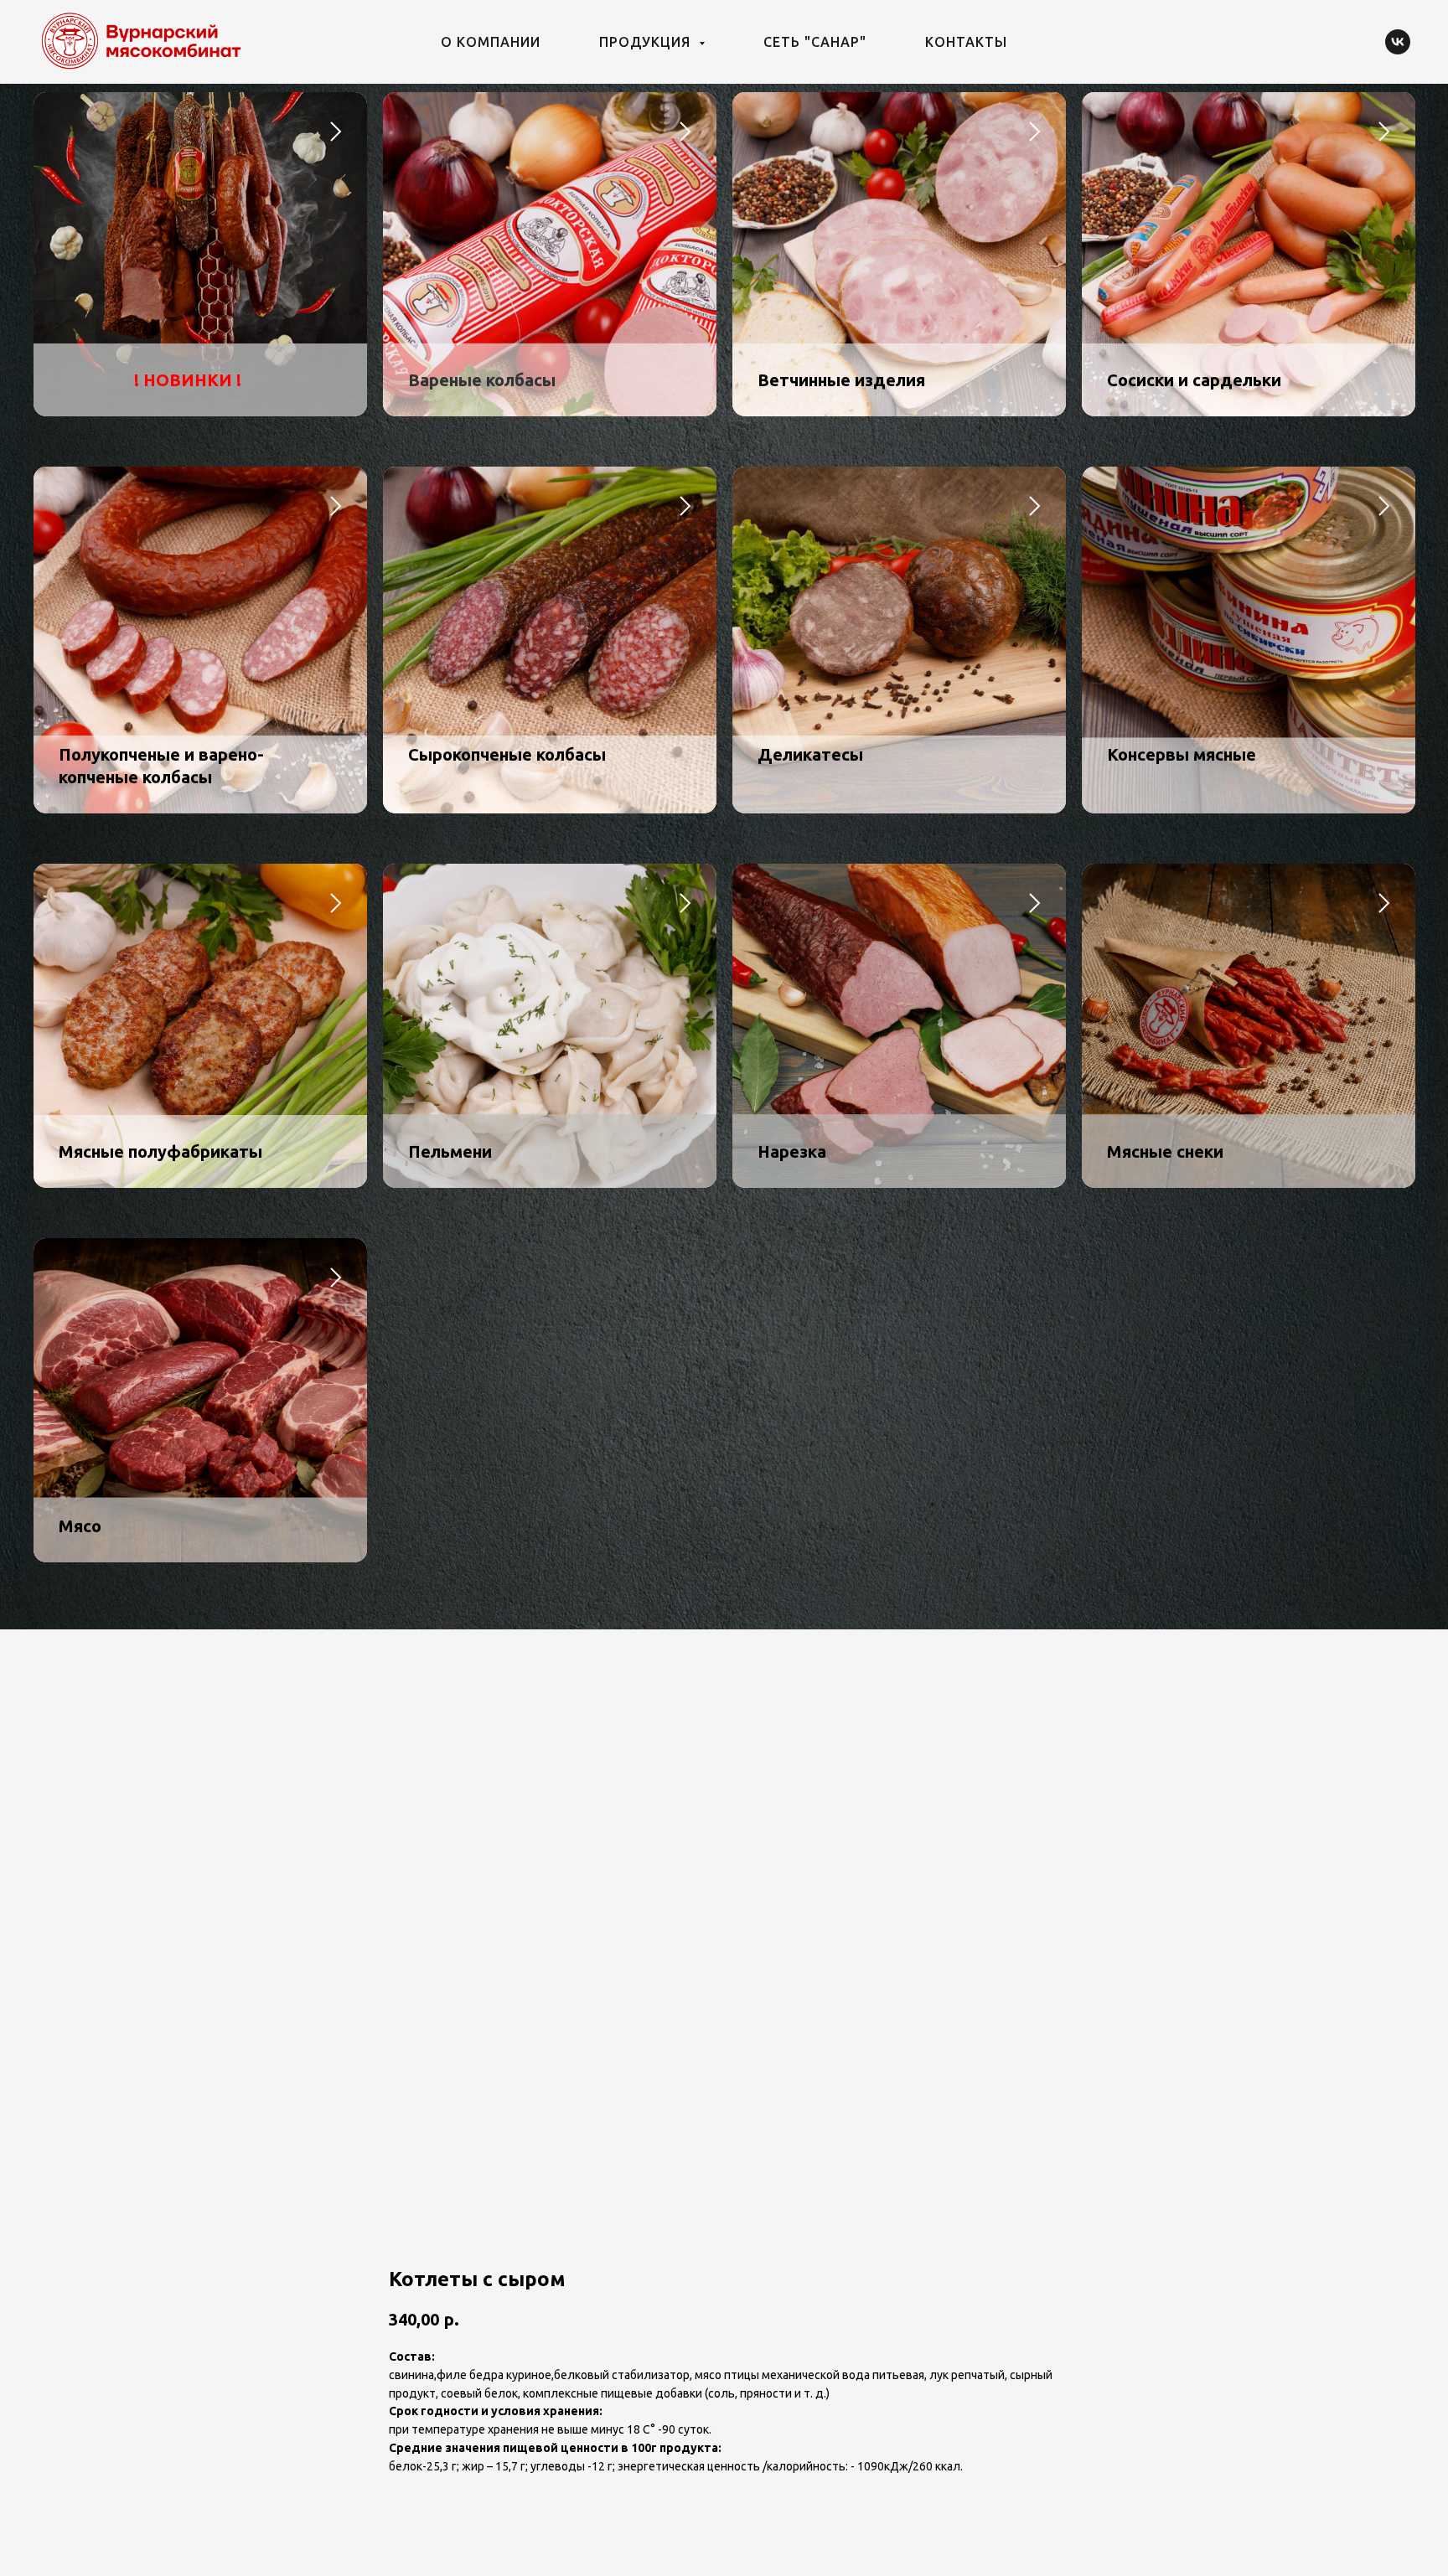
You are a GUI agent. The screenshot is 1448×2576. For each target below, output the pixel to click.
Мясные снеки (1165, 1151)
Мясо (80, 1526)
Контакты (966, 42)
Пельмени (450, 1151)
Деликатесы (810, 754)
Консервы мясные (1182, 754)
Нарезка (792, 1151)
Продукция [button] (647, 42)
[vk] (1398, 42)
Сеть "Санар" (815, 42)
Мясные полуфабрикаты (160, 1151)
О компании (491, 42)
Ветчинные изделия (841, 380)
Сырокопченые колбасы (507, 754)
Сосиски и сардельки (1194, 380)
